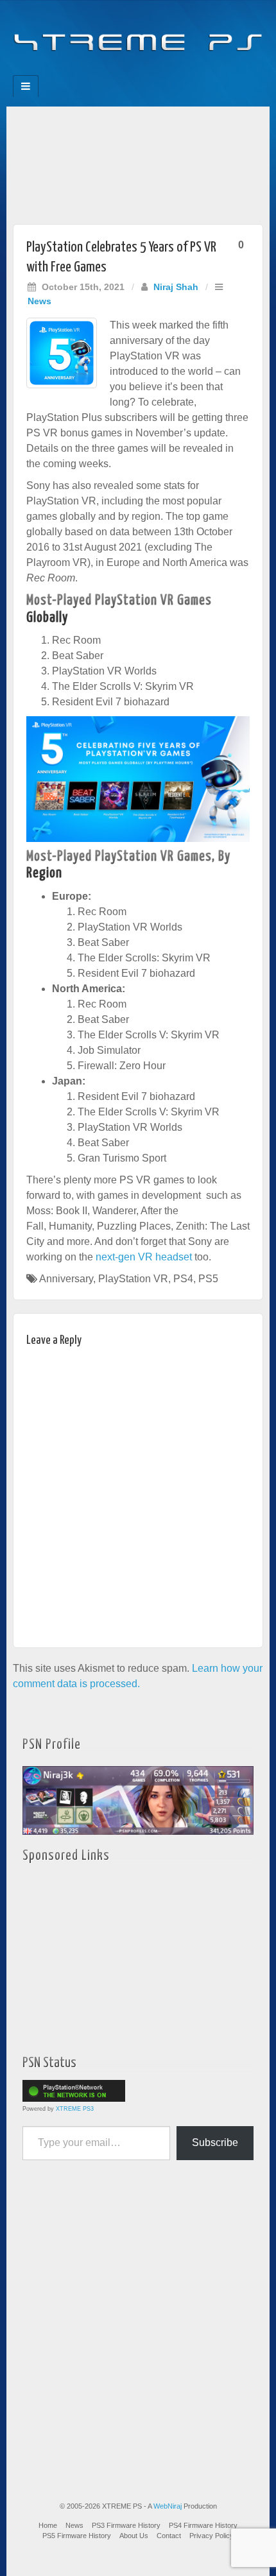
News (39, 301)
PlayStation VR (133, 1279)
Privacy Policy (211, 2536)
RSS (181, 71)
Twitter (147, 71)
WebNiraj (168, 2506)
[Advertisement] (138, 162)
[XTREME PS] (138, 34)
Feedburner (112, 71)
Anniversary (66, 1279)
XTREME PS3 (75, 2109)
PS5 (208, 1279)
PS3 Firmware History (126, 2525)
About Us (134, 2536)
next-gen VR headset (144, 1257)
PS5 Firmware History (77, 2536)
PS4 (183, 1279)
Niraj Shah (176, 287)
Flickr (129, 71)
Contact (169, 2536)
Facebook (95, 71)
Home (48, 2525)
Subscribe (215, 2142)
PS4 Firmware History (203, 2525)
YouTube (164, 71)
